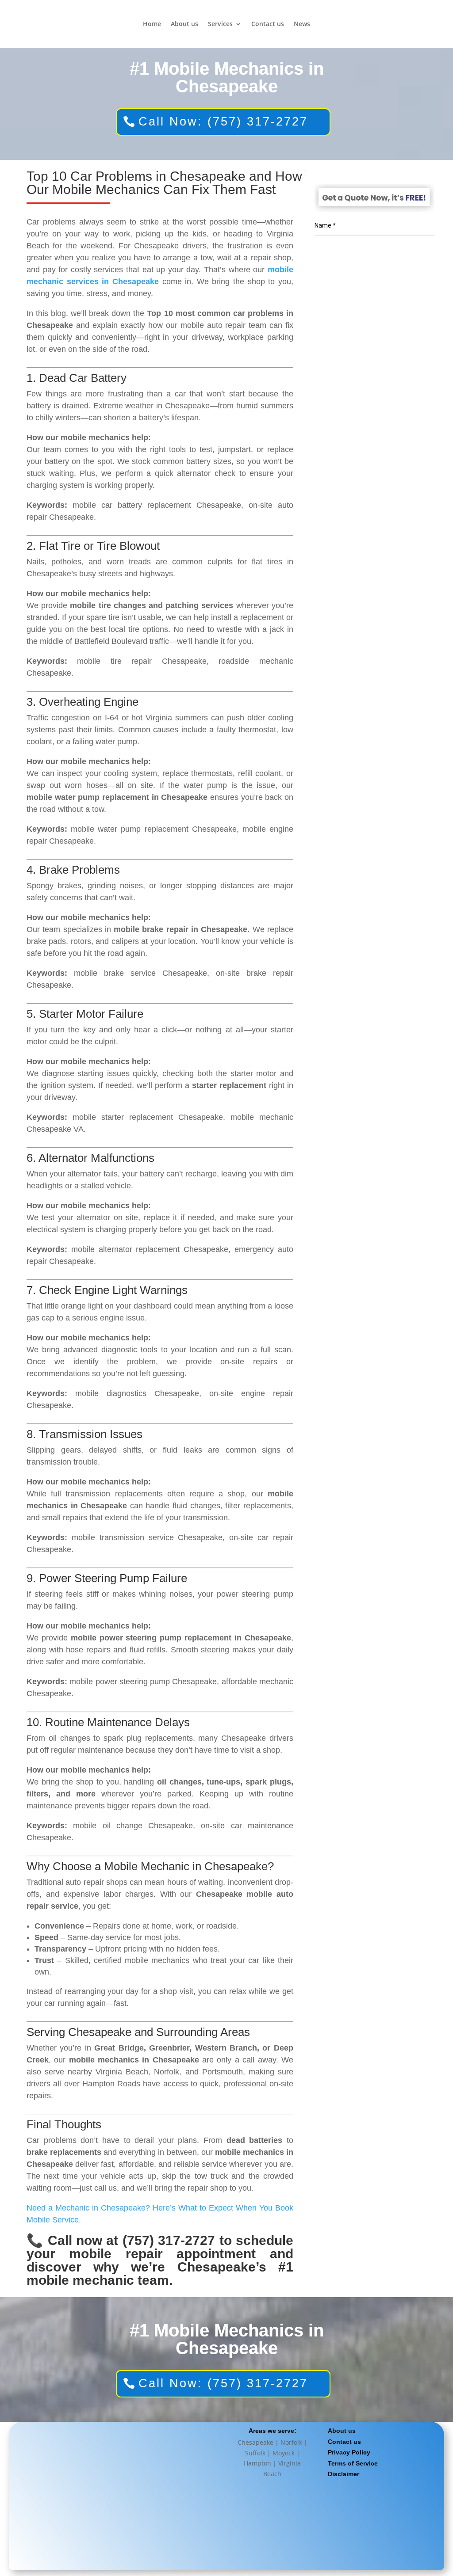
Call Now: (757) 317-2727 (223, 122)
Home (152, 24)
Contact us (268, 24)
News (302, 24)
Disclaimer (344, 2474)
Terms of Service (353, 2463)
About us (184, 24)
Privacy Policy (349, 2452)
